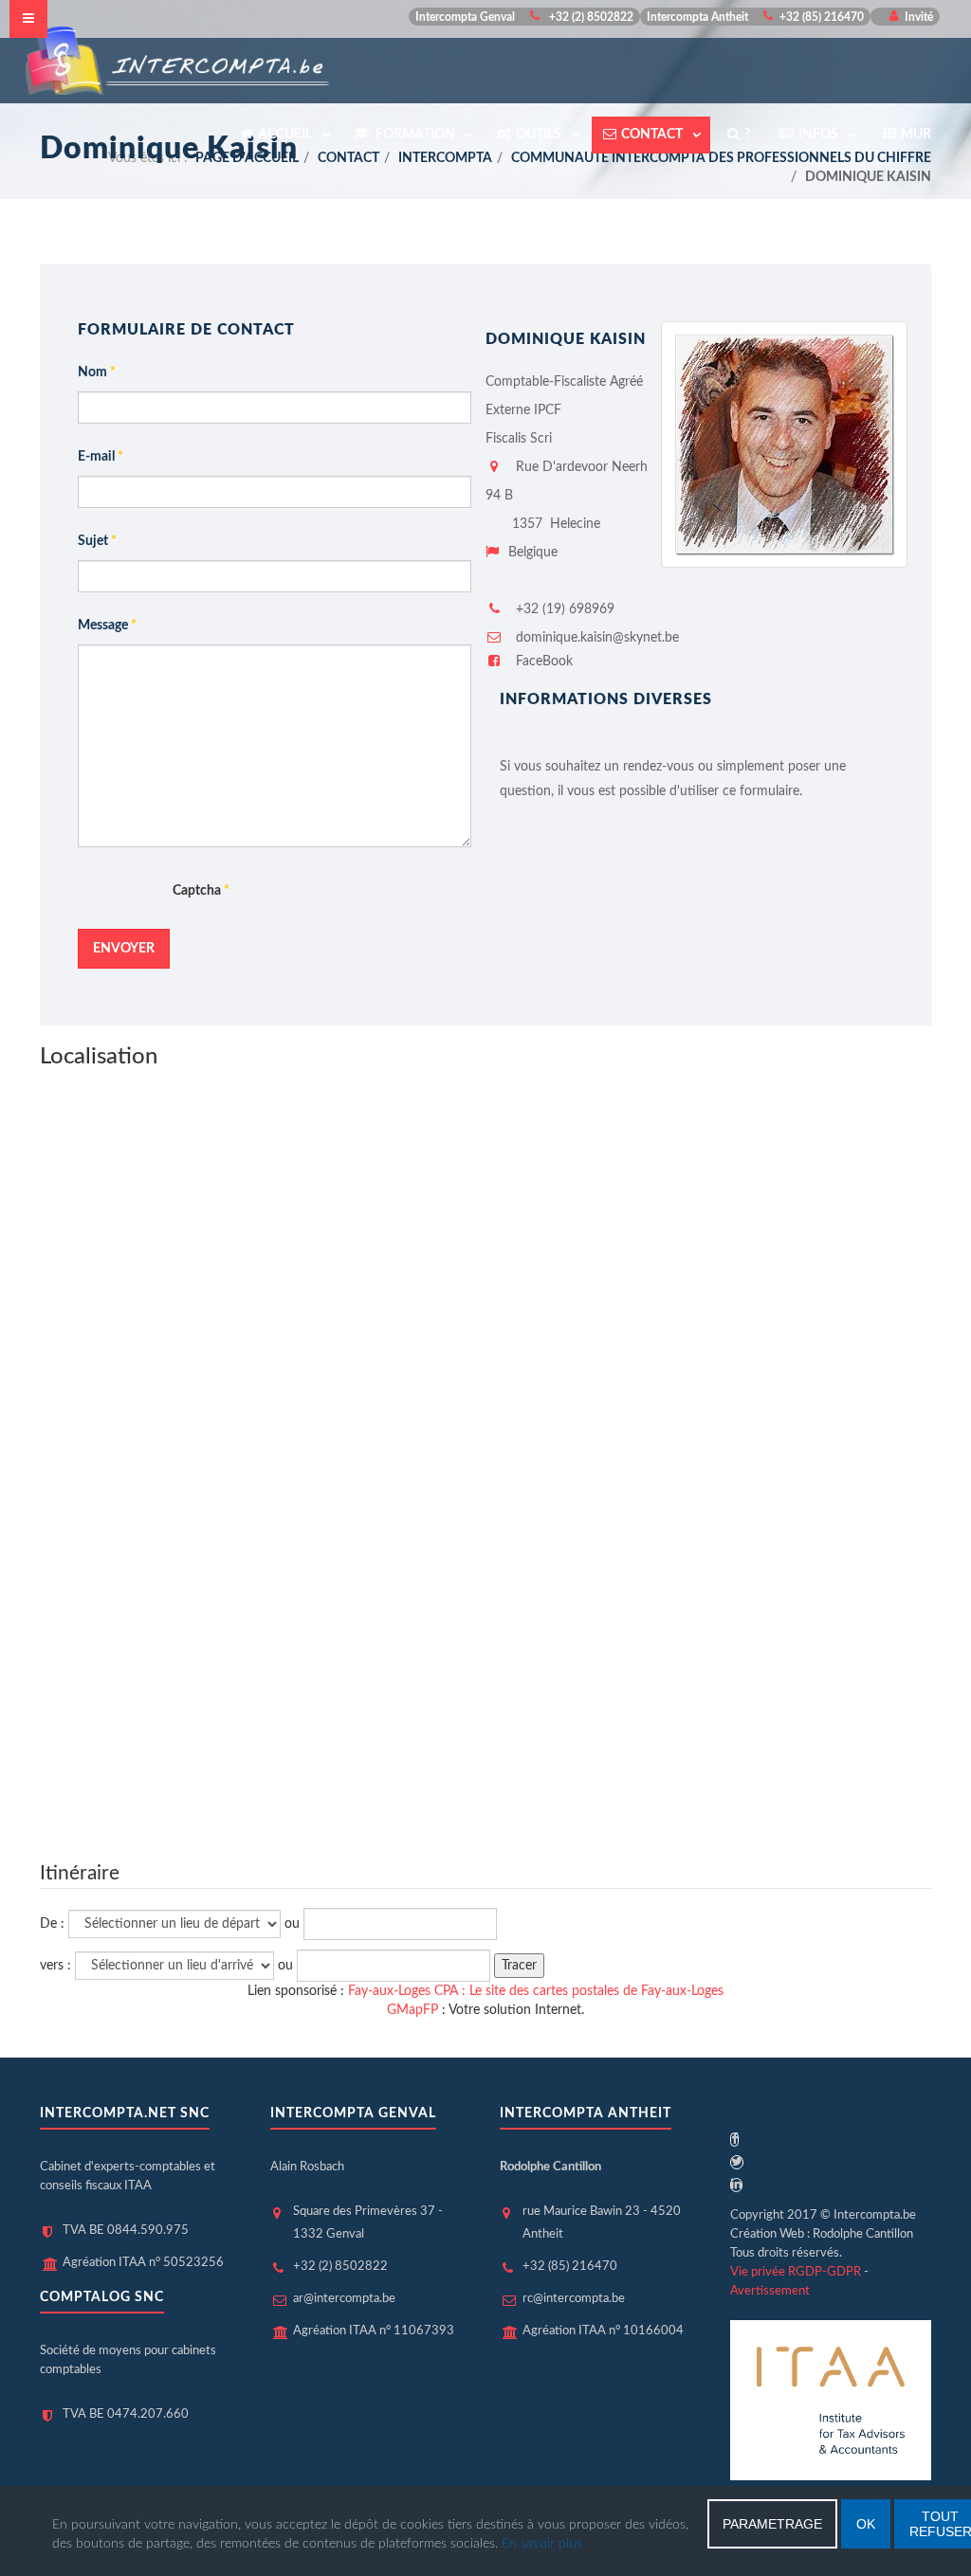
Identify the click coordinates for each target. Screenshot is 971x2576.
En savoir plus (542, 2544)
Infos (820, 135)
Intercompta (445, 158)
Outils (540, 135)
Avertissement (770, 2291)
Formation (417, 135)
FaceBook (542, 662)
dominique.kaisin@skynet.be (597, 638)
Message (107, 626)
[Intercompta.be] (179, 59)
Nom (97, 372)
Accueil (286, 135)
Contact (653, 135)
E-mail (101, 457)
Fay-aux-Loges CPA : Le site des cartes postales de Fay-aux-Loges (536, 1991)
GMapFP (412, 2010)
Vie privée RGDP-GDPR (796, 2272)
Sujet (97, 541)
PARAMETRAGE (772, 2524)
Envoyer (124, 949)
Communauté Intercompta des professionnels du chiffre (721, 158)
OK (866, 2524)
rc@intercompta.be (574, 2299)
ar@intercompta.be (344, 2299)
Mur (916, 135)
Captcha (201, 891)
